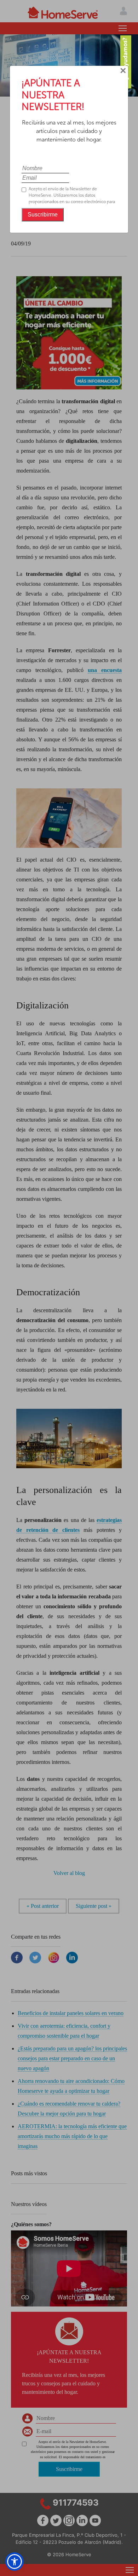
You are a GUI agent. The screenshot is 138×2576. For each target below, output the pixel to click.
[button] (15, 2561)
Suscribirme (43, 215)
